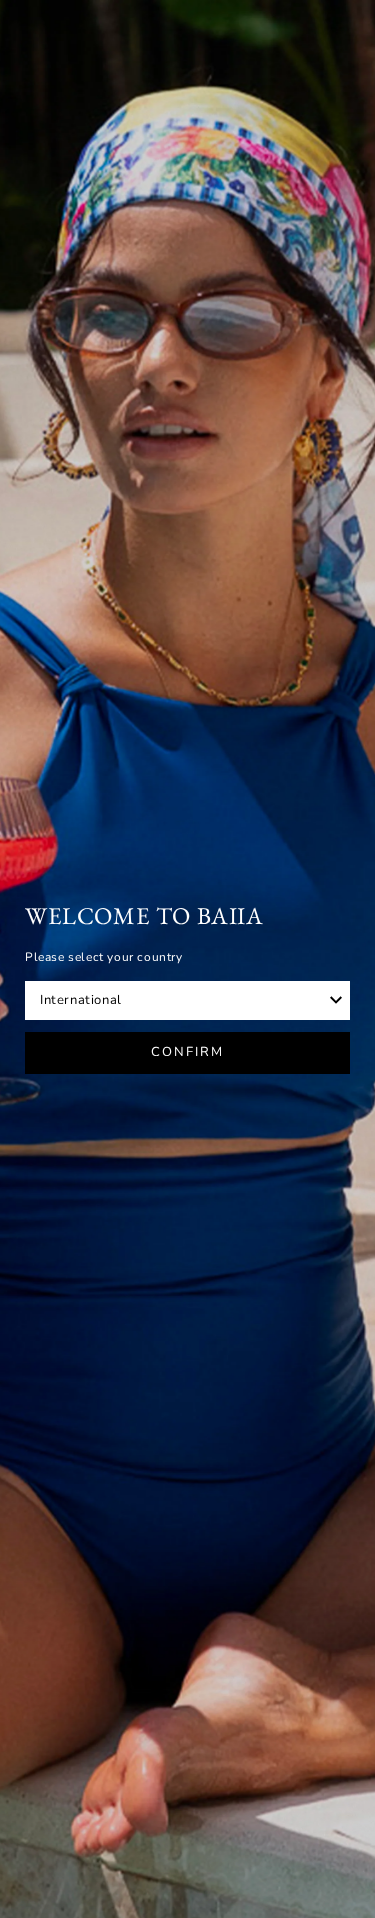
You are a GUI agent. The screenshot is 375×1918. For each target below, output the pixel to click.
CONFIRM (187, 1052)
